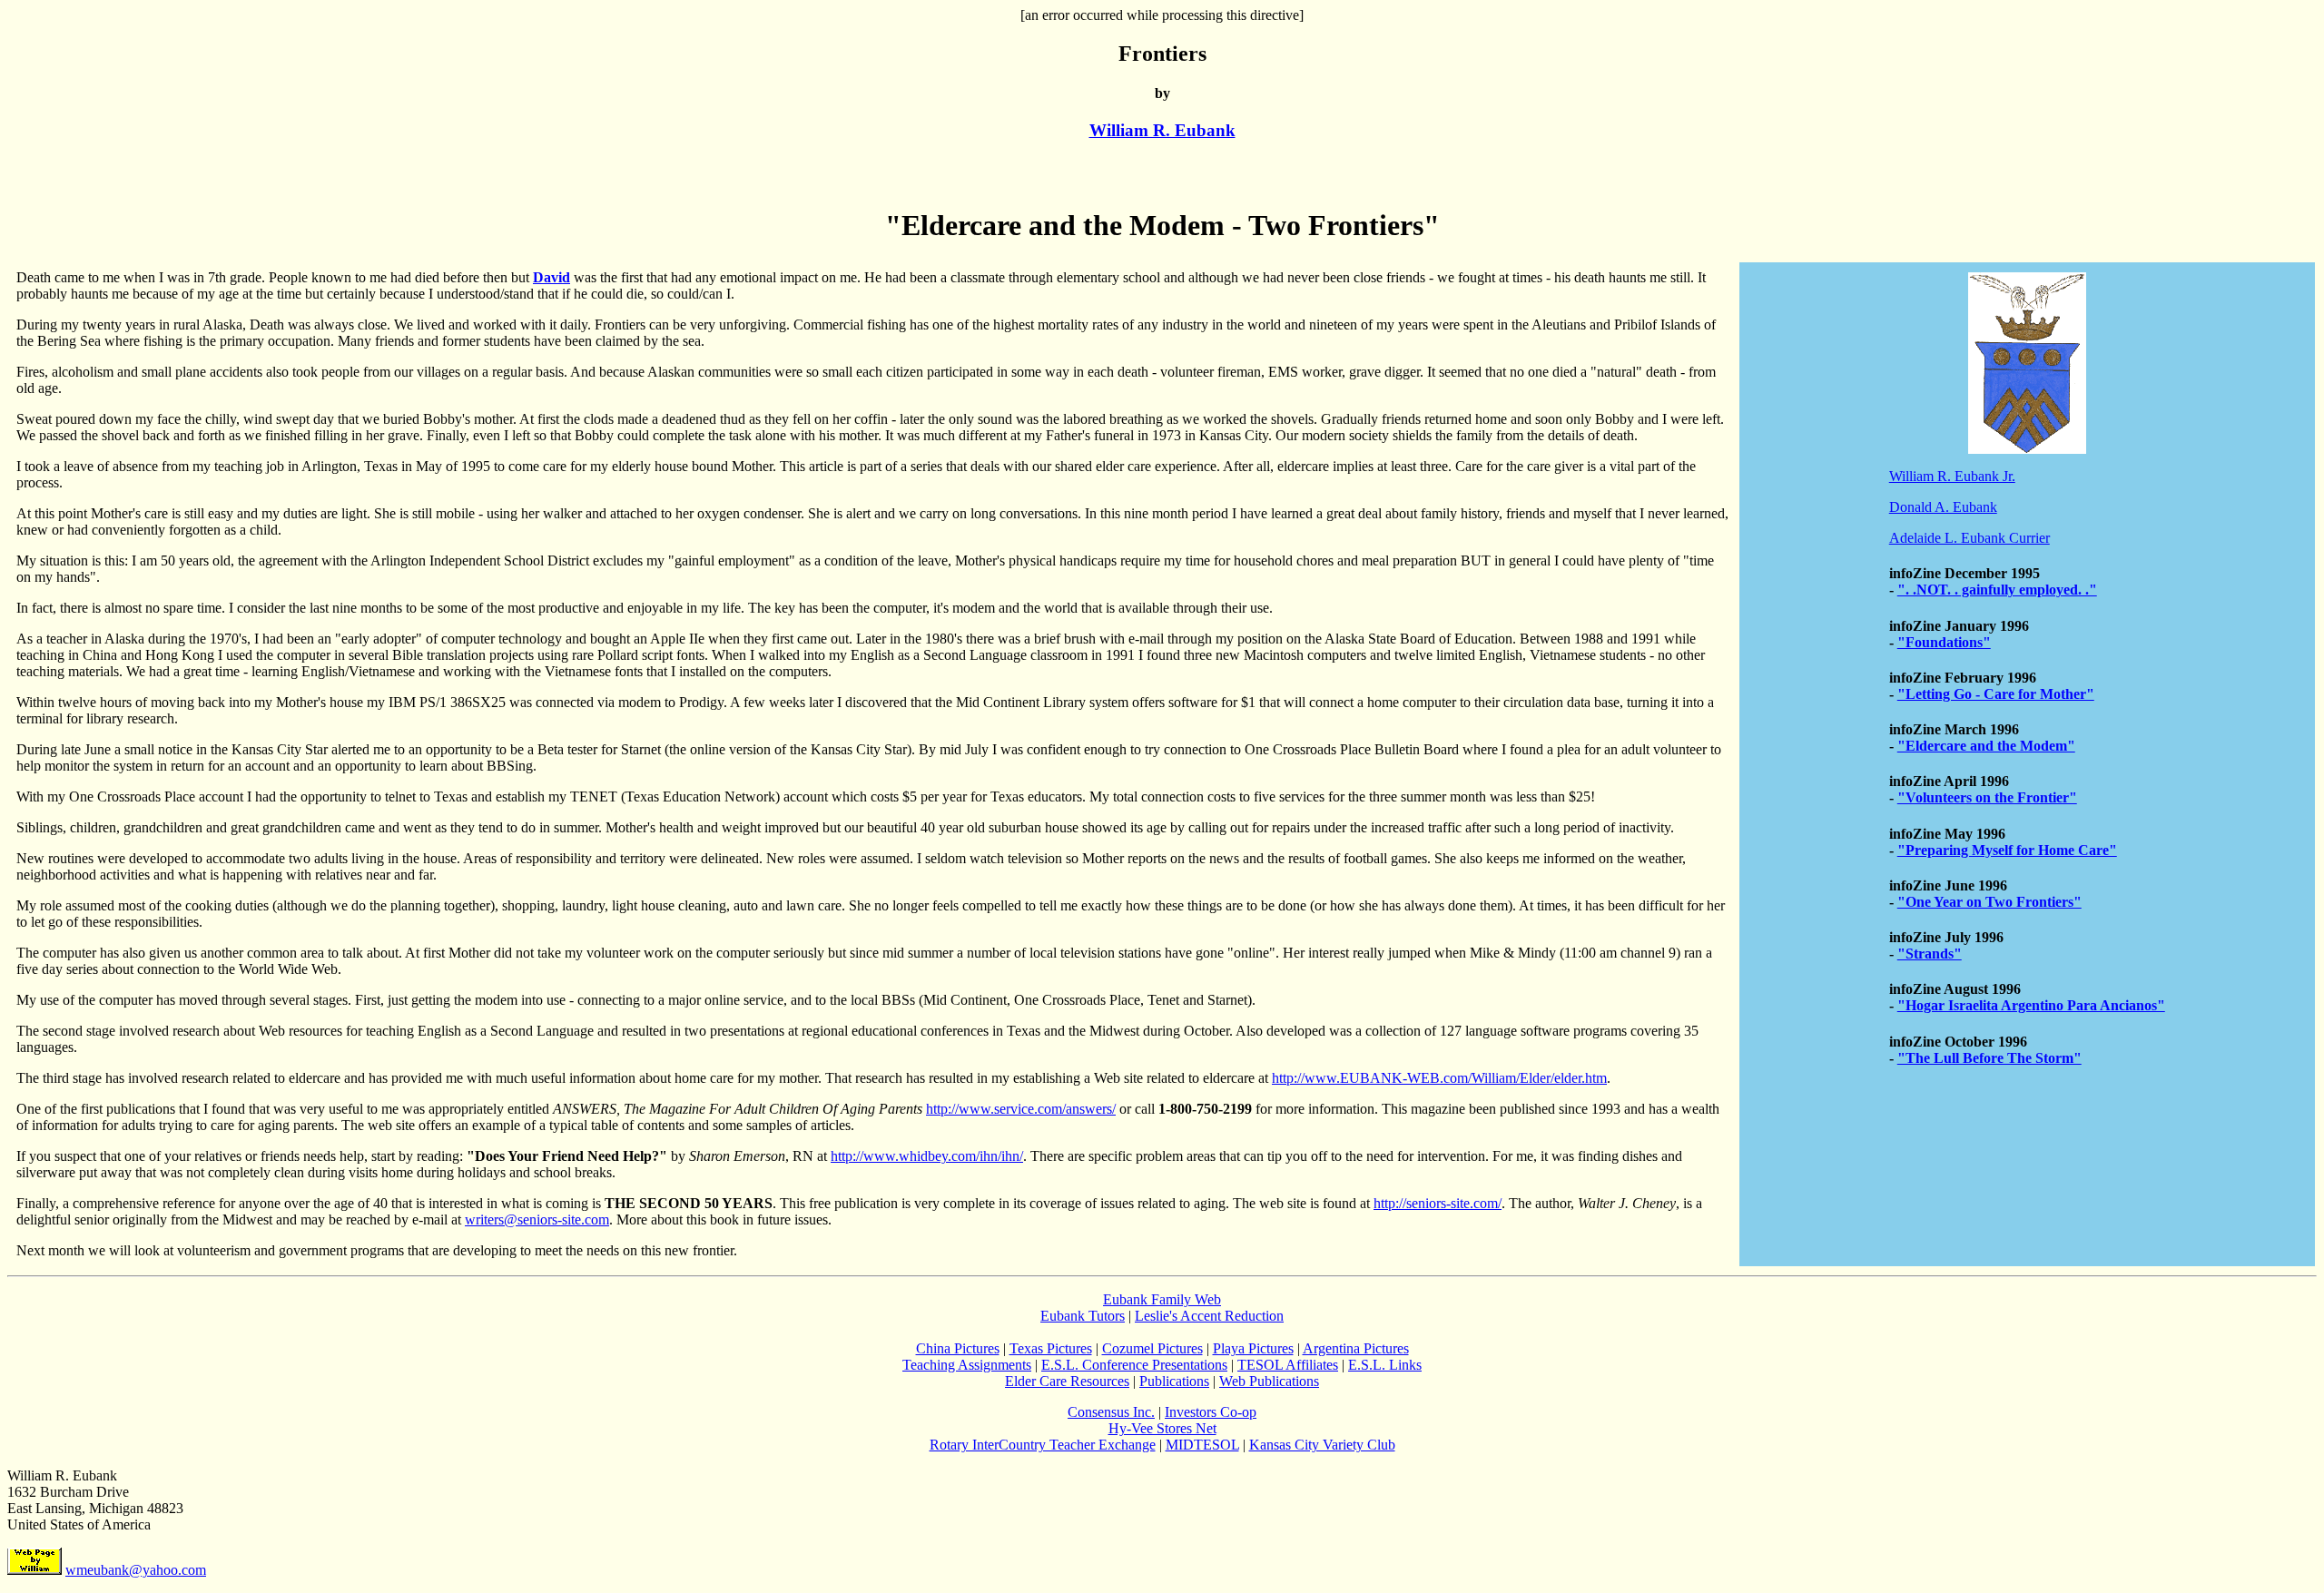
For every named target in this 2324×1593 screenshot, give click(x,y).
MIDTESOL (1202, 1445)
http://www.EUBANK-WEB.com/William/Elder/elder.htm (1439, 1078)
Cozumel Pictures (1152, 1348)
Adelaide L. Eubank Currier (1969, 538)
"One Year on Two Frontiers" (1989, 902)
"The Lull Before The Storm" (1989, 1058)
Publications (1174, 1381)
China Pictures (958, 1348)
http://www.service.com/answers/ (1021, 1109)
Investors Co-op (1211, 1412)
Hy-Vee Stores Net (1162, 1428)
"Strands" (1930, 954)
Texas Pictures (1051, 1348)
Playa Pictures (1253, 1348)
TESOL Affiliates (1288, 1365)
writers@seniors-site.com (537, 1219)
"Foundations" (1944, 642)
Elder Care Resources (1067, 1381)
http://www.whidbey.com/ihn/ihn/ (927, 1156)
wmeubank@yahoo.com (136, 1570)
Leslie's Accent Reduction (1209, 1316)
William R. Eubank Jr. (1952, 476)
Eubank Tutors (1083, 1316)
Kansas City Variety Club (1322, 1445)
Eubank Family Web (1162, 1299)
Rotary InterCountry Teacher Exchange (1043, 1445)
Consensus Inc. (1111, 1412)
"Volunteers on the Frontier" (1987, 797)
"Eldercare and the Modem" (1986, 746)
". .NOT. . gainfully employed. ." (1997, 590)
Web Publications (1269, 1381)
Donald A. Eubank (1943, 507)
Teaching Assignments (967, 1365)
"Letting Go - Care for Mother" (1996, 694)
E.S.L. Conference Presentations (1134, 1365)
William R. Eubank (1162, 130)
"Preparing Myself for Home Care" (2007, 850)
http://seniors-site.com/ (1438, 1203)
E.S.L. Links (1385, 1365)
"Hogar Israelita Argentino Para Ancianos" (2031, 1005)
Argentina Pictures (1356, 1348)
